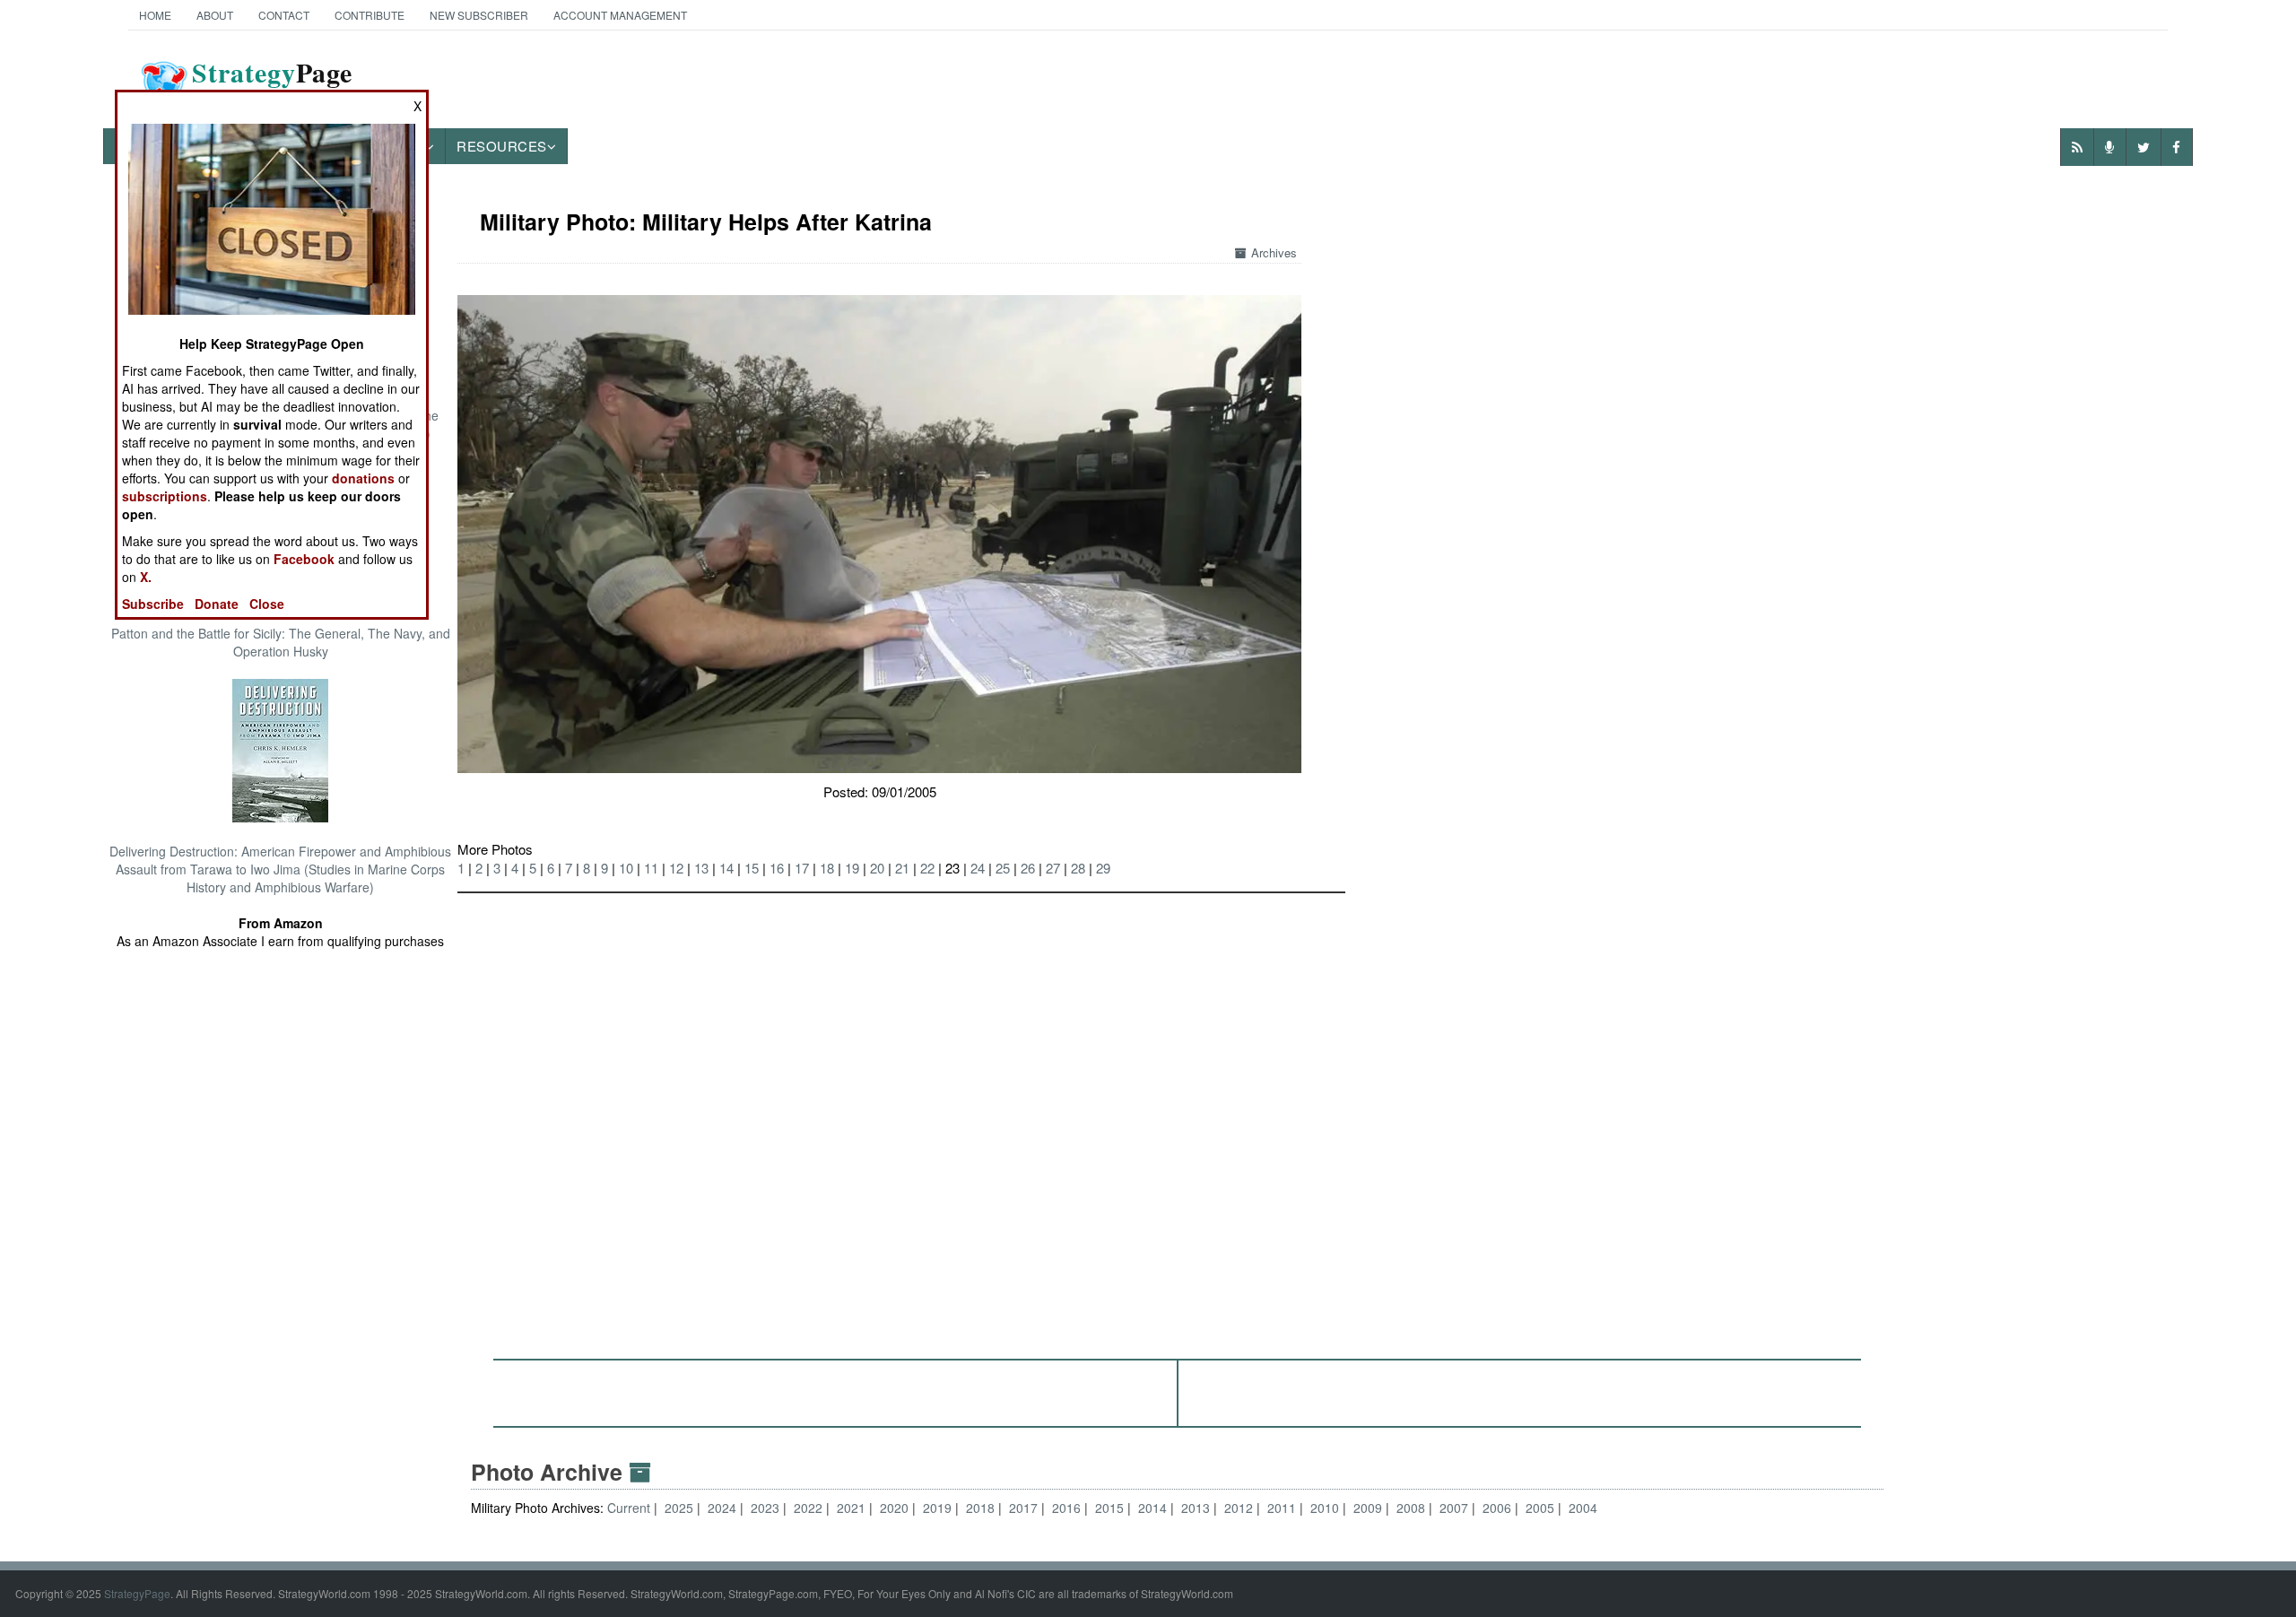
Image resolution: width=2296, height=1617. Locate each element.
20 (877, 868)
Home (155, 15)
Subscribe (153, 604)
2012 (1239, 1508)
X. (146, 577)
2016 (1066, 1508)
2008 (1411, 1508)
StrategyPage (137, 1593)
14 (726, 868)
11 (651, 868)
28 (1078, 868)
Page (272, 83)
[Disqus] (1177, 1117)
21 (902, 868)
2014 (1152, 1508)
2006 (1497, 1508)
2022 (808, 1508)
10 (626, 868)
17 (802, 868)
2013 (1196, 1508)
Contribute (370, 15)
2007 (1454, 1508)
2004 (1583, 1508)
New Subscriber (479, 15)
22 (927, 868)
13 (701, 868)
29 (1103, 868)
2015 (1109, 1508)
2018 (980, 1508)
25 (1003, 868)
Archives (1274, 252)
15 (752, 868)
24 (978, 868)
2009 (1368, 1508)
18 (827, 868)
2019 (937, 1508)
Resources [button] (502, 146)
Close (267, 604)
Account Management (620, 15)
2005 (1540, 1508)
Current (631, 1508)
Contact (284, 15)
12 (676, 868)
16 (777, 868)
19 (852, 868)
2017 (1023, 1508)
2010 (1325, 1508)
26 (1028, 868)
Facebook (304, 559)
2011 (1282, 1508)
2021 (851, 1508)
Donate (217, 604)
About (215, 15)
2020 (894, 1508)
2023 (765, 1508)
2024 (722, 1508)
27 (1053, 868)
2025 (679, 1508)
